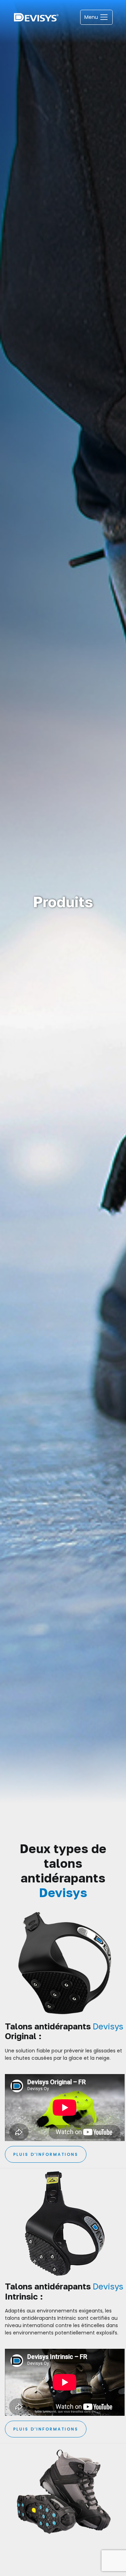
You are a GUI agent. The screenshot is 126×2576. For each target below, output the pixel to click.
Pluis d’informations (46, 2154)
